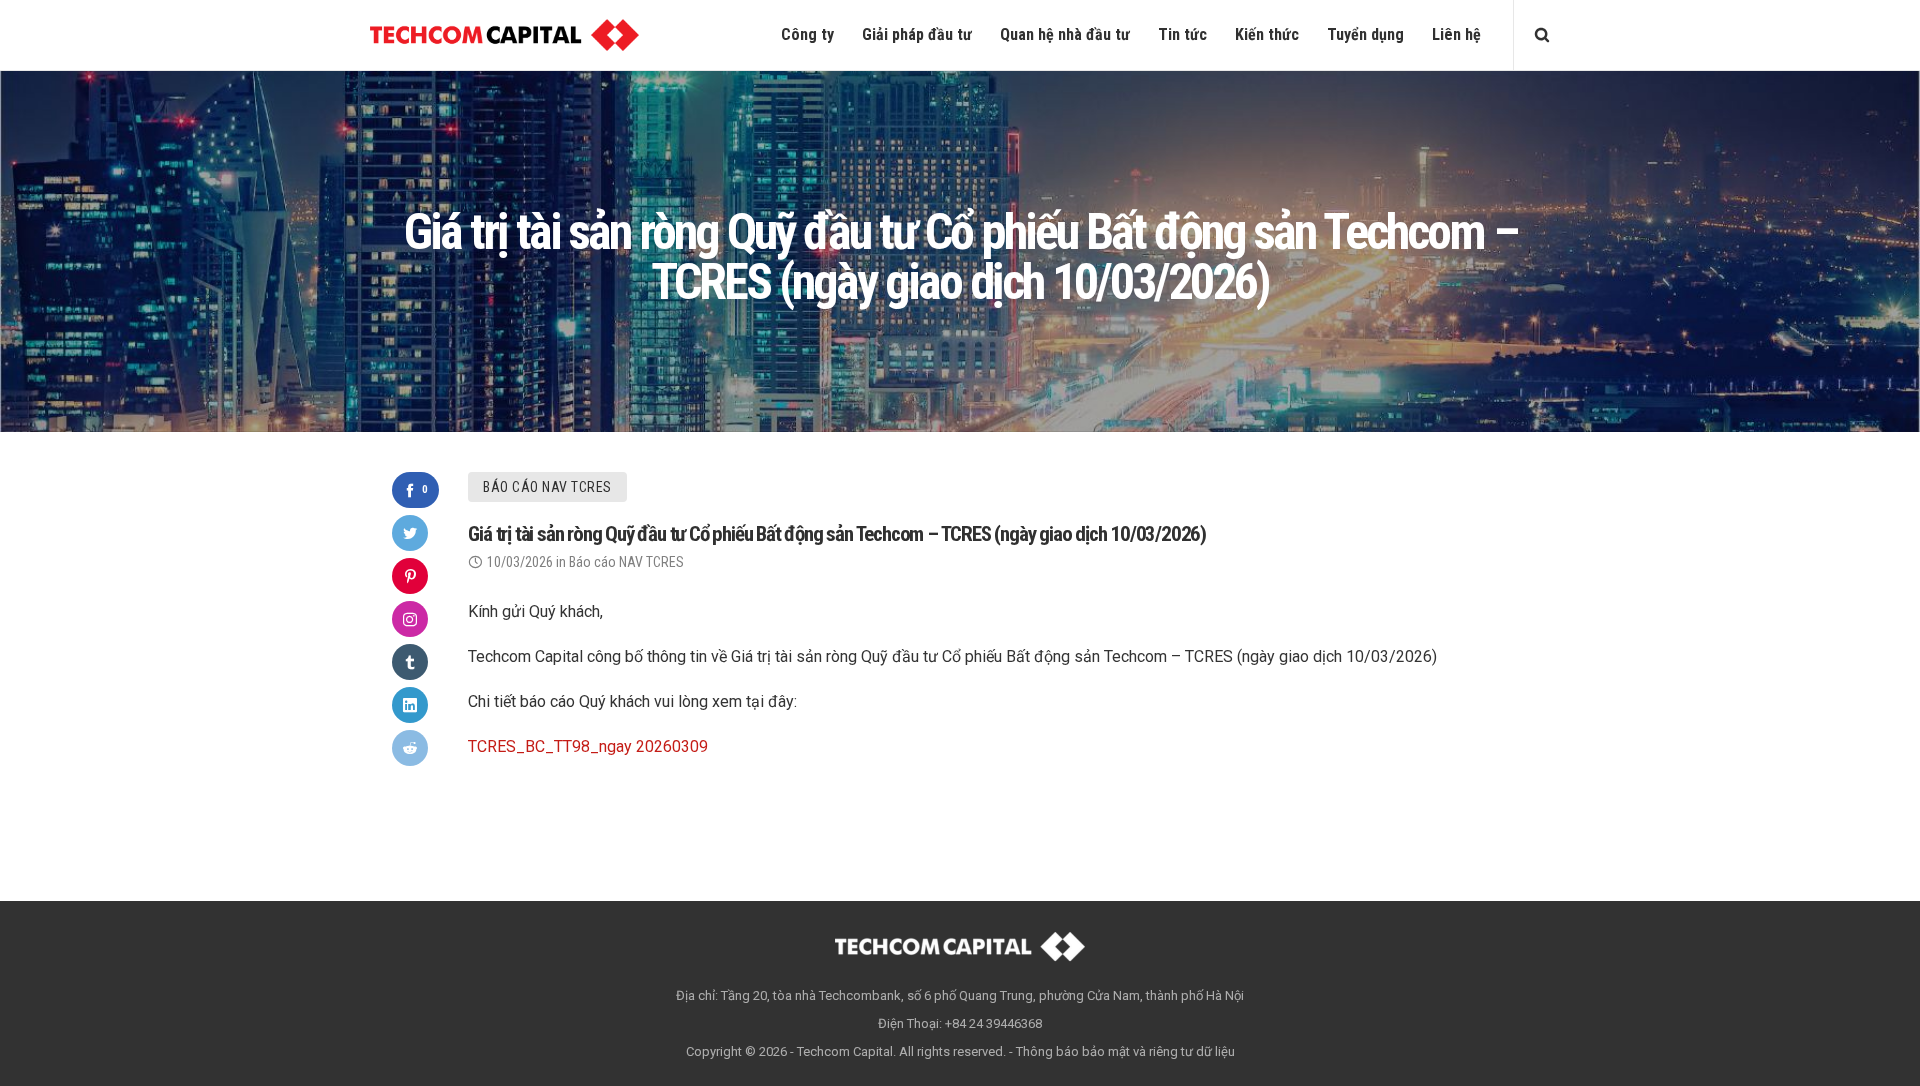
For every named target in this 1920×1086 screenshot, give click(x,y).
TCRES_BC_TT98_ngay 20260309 (588, 746)
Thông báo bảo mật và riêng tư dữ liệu (1125, 1051)
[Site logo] (504, 35)
